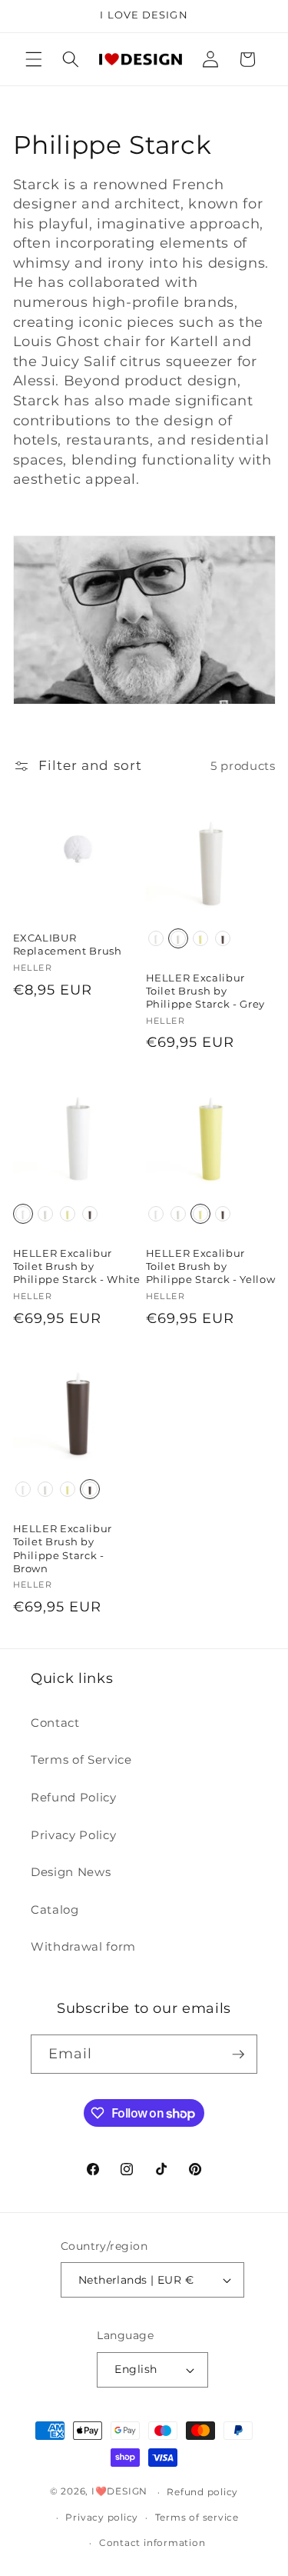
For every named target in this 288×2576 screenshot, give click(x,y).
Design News (71, 1872)
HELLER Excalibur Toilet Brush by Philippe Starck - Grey (206, 991)
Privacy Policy (73, 1835)
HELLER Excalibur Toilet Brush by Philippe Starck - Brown (63, 1548)
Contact (55, 1723)
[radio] (156, 938)
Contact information (152, 2543)
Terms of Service (81, 1760)
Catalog (55, 1910)
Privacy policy (102, 2517)
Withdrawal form (83, 1946)
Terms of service (197, 2517)
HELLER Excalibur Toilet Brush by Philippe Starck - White (77, 1266)
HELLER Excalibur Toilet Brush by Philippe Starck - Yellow (211, 1266)
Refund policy (202, 2492)
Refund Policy (74, 1797)
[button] (34, 59)
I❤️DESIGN (119, 2492)
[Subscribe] (238, 2054)
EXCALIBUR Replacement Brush (68, 944)
